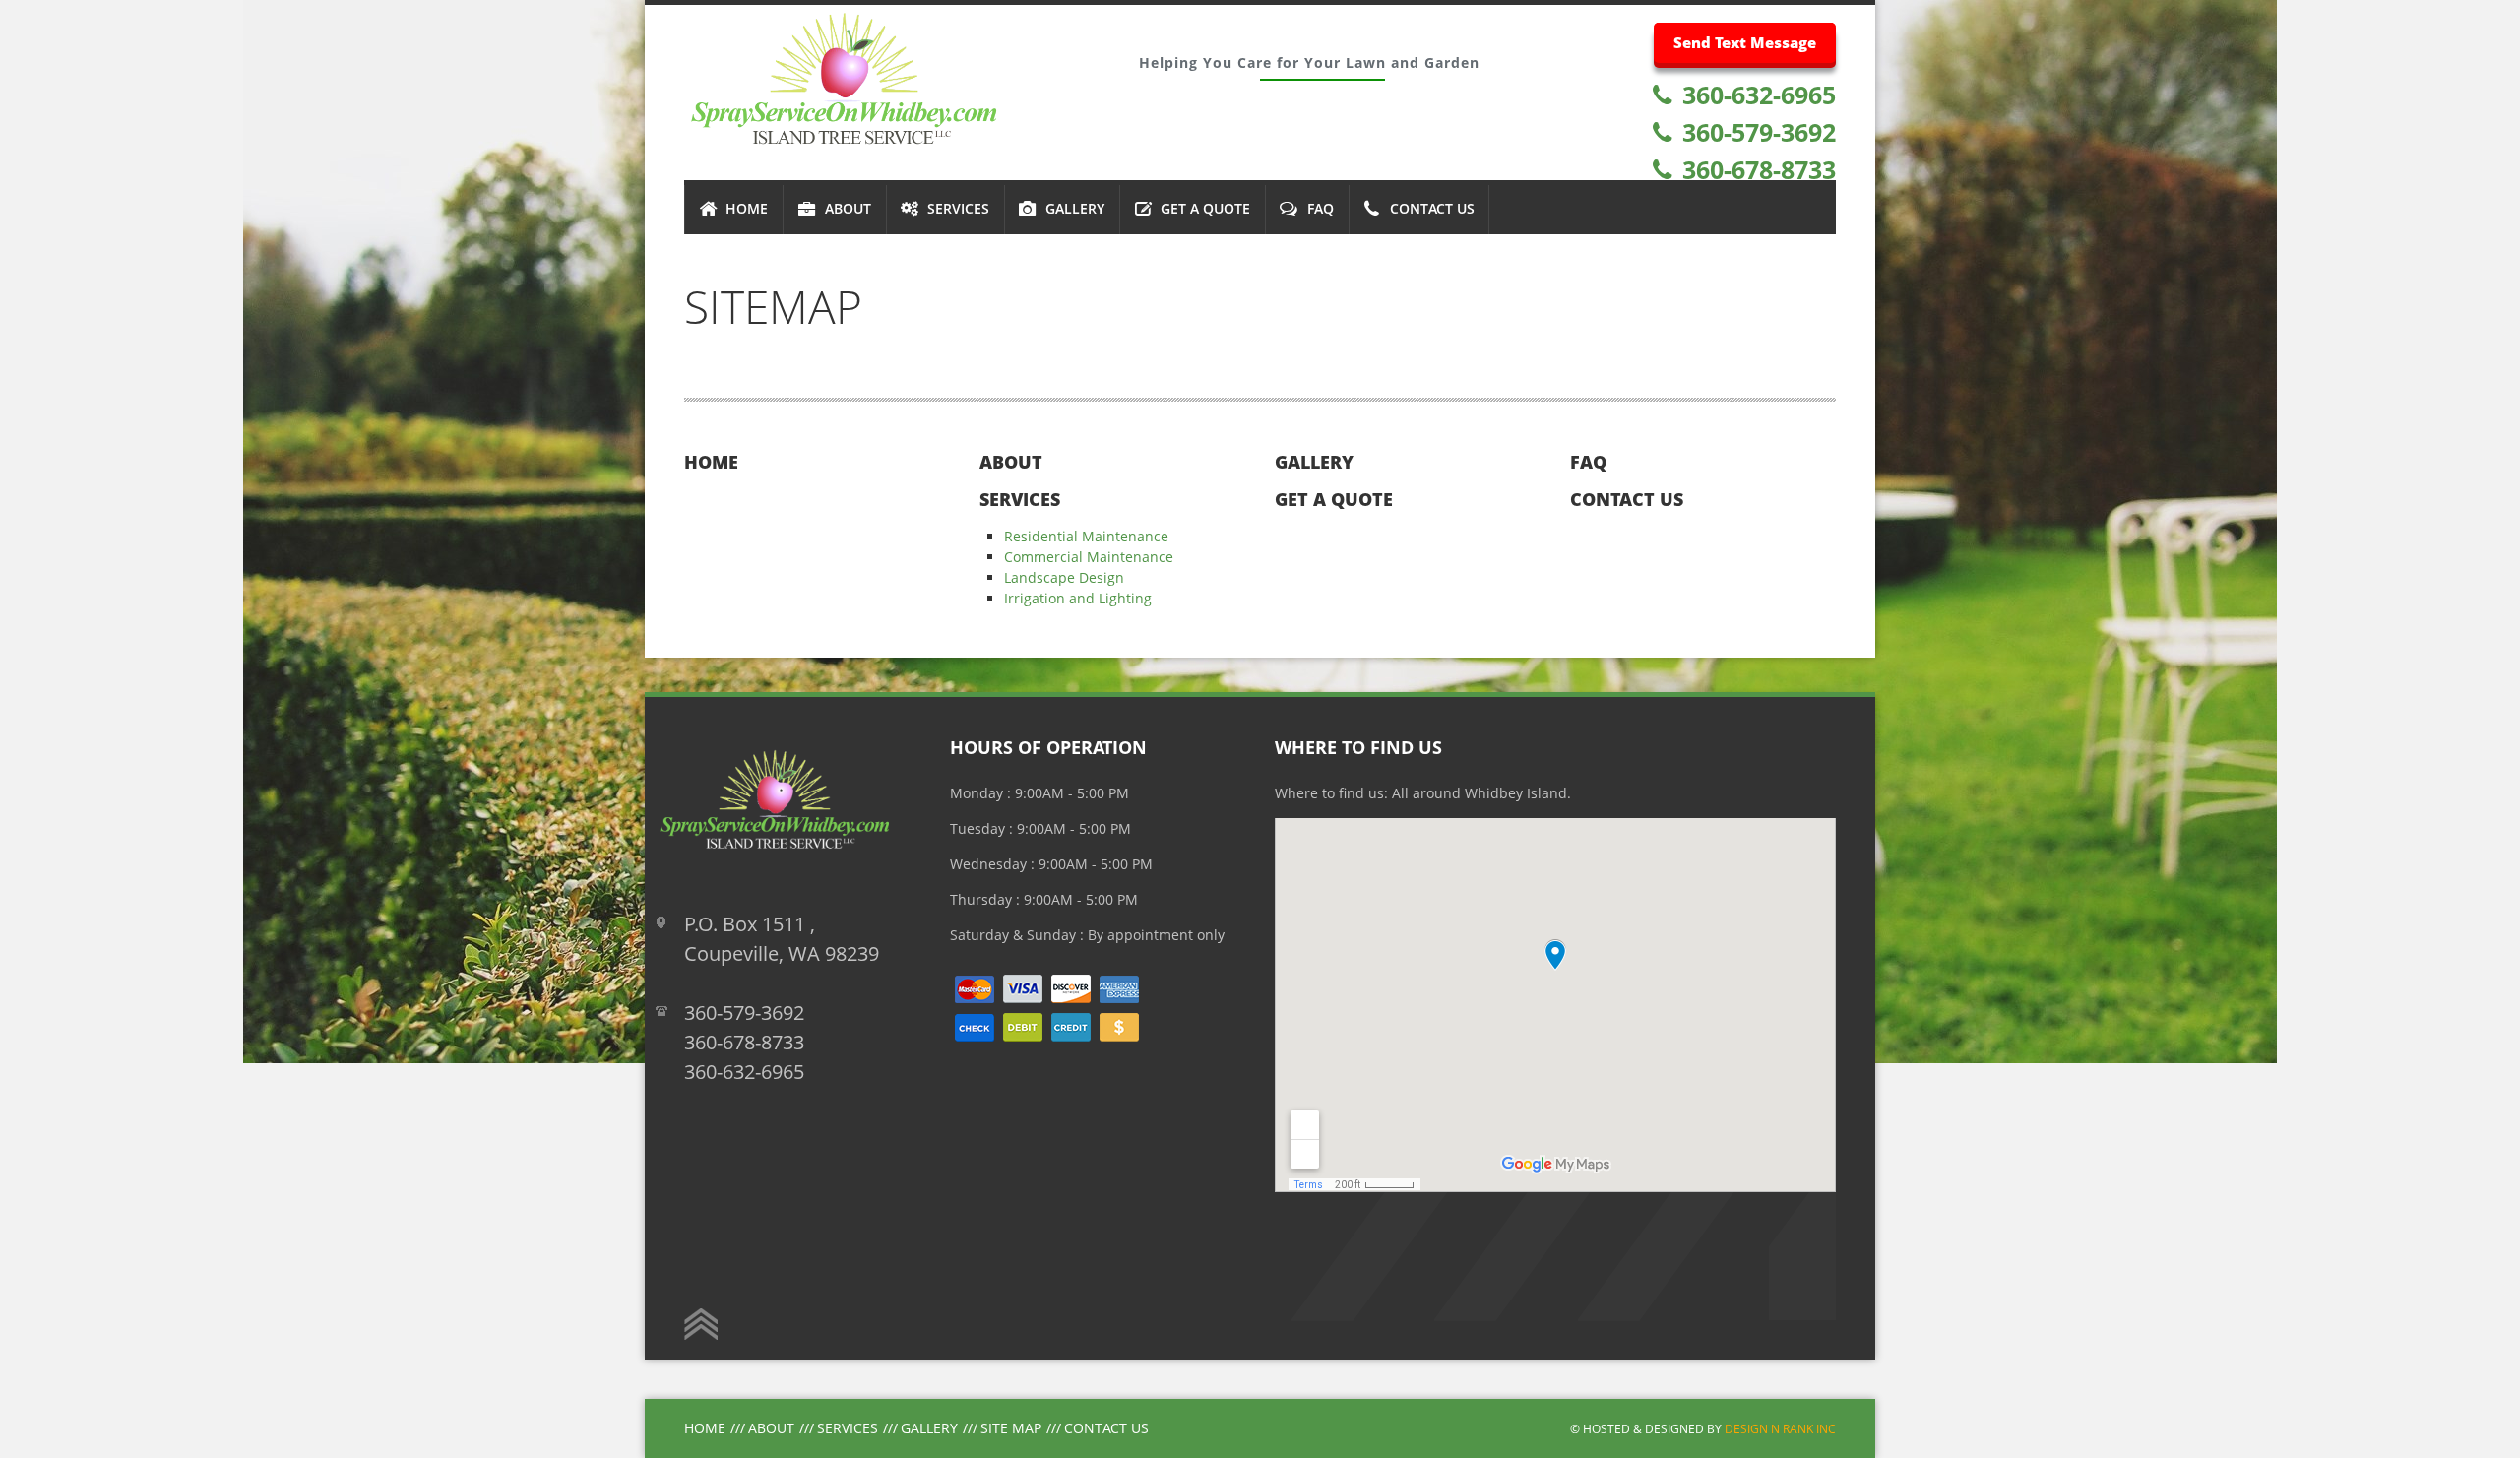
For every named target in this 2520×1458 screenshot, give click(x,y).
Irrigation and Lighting (1078, 598)
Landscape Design (1064, 577)
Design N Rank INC (1780, 1428)
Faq (1588, 462)
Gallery (1314, 462)
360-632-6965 (1756, 95)
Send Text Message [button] (1745, 42)
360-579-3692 (1756, 132)
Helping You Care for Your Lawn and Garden (1309, 63)
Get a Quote (1334, 499)
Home (711, 462)
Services (1020, 499)
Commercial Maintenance (1089, 557)
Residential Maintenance (1086, 536)
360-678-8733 (1756, 169)
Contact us (1627, 499)
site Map (1011, 1428)
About (1011, 462)
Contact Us (1106, 1428)
